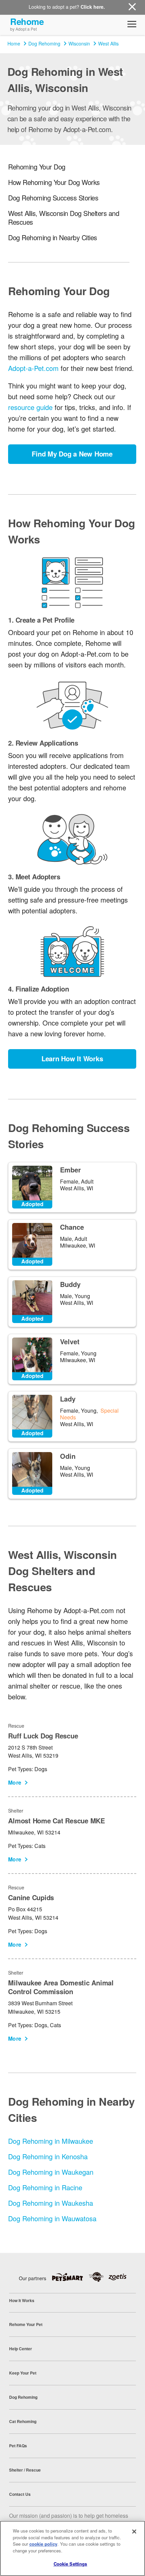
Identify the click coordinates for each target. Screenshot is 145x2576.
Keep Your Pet (23, 2373)
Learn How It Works (72, 1058)
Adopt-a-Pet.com (33, 368)
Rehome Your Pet (26, 2324)
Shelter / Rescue (25, 2470)
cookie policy (43, 2544)
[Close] (134, 2532)
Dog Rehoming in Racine (45, 2187)
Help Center (21, 2349)
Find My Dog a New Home (72, 454)
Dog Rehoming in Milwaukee (51, 2141)
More (15, 1782)
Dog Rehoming (44, 43)
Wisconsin (79, 43)
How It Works (22, 2300)
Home (14, 43)
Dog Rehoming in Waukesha (51, 2203)
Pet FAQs (18, 2446)
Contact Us (20, 2494)
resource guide (30, 407)
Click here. (93, 7)
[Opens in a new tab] (70, 2277)
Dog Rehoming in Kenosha (48, 2156)
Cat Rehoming (23, 2421)
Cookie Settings (70, 2564)
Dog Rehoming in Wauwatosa (52, 2218)
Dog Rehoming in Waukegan (51, 2172)
